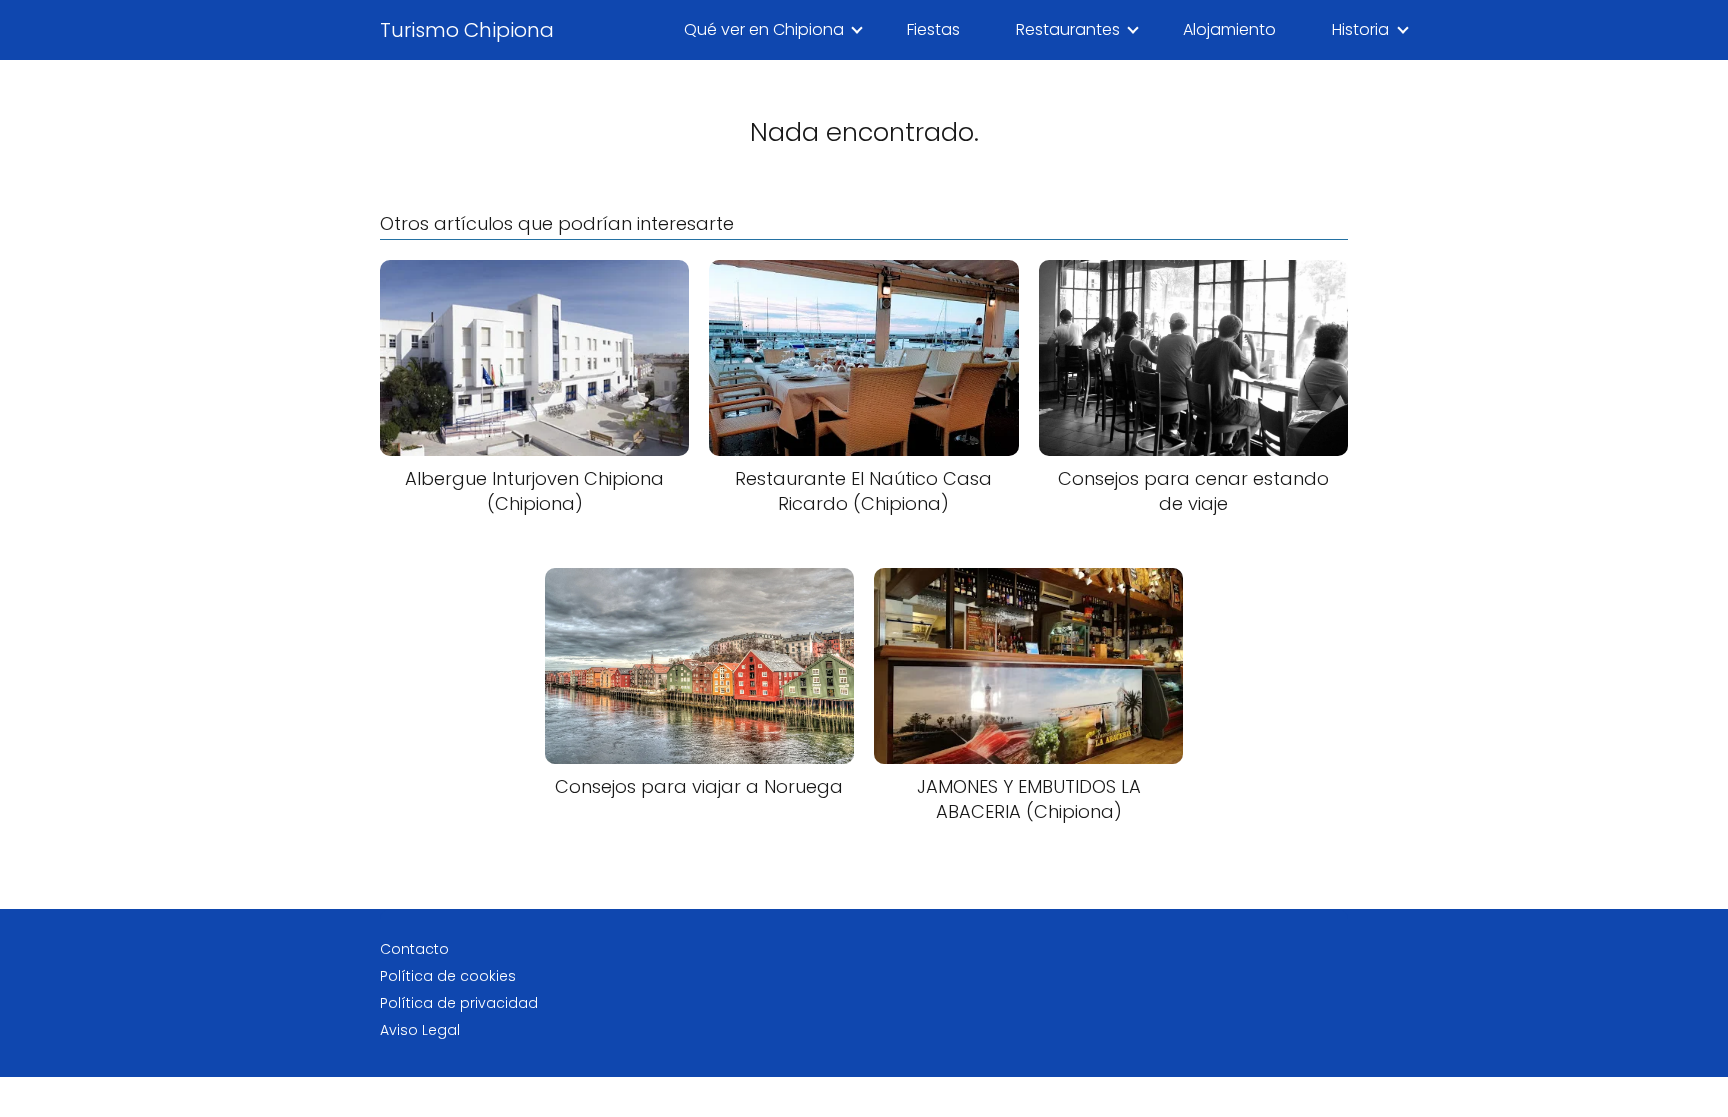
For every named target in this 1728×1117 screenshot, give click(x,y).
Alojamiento (1229, 29)
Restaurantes (1068, 29)
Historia (1360, 29)
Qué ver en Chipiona (764, 29)
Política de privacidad (459, 1003)
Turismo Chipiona (467, 30)
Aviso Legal (420, 1030)
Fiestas (933, 29)
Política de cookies (448, 976)
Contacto (414, 949)
